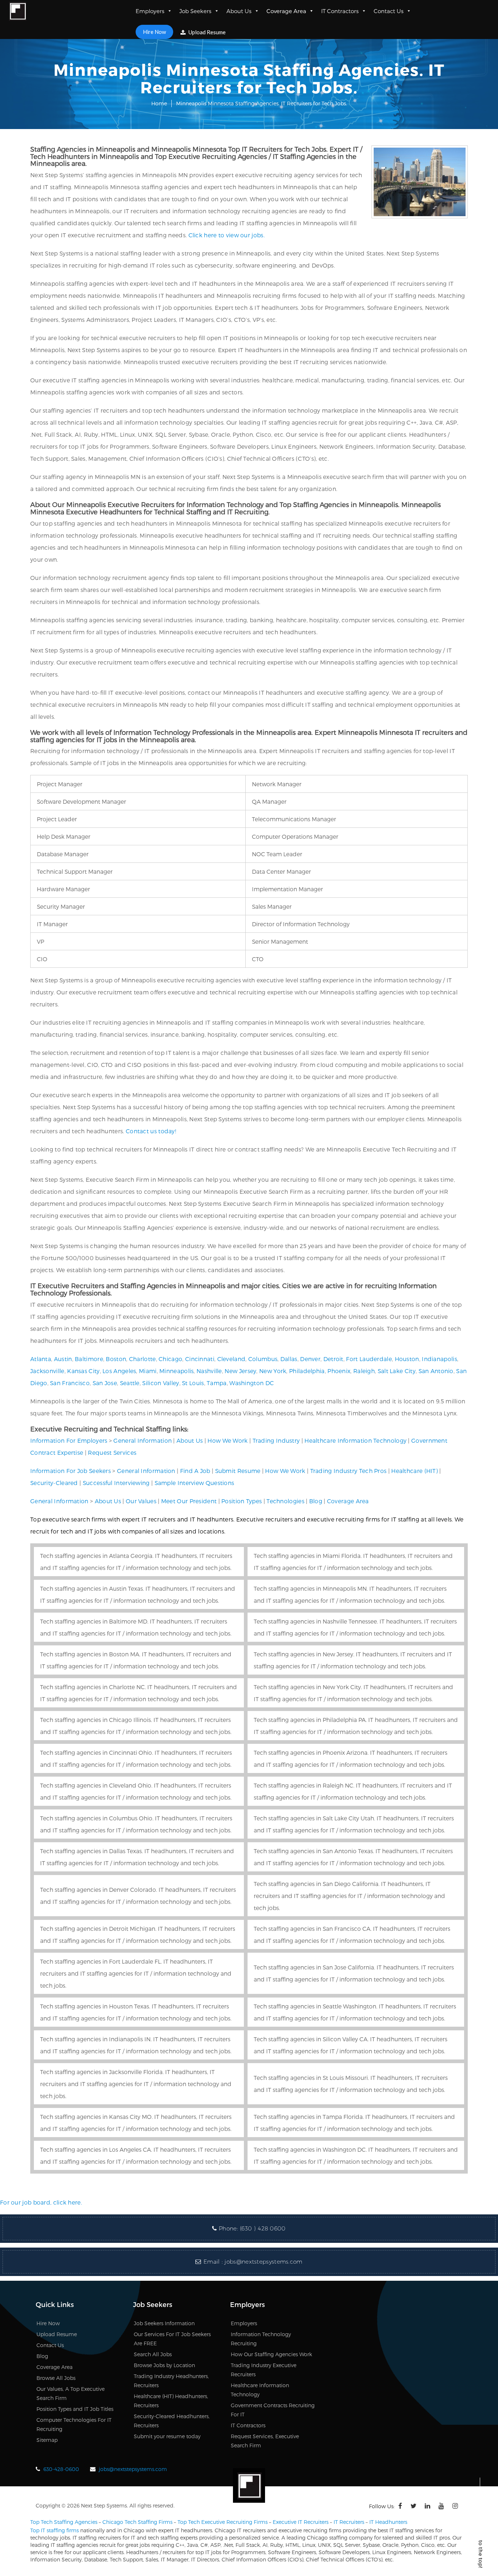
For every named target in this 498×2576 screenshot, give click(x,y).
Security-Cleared (54, 1483)
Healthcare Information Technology (355, 1440)
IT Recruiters (349, 2522)
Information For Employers (69, 1440)
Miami (148, 1371)
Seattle (130, 1383)
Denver (310, 1359)
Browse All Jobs (56, 2378)
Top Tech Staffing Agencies (64, 2522)
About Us (239, 11)
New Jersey (240, 1371)
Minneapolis (176, 1371)
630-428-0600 (61, 2469)
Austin (63, 1359)
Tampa (217, 1383)
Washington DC (252, 1383)
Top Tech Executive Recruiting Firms (223, 2522)
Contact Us (389, 11)
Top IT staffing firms (55, 2530)
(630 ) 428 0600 (263, 2228)
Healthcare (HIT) (415, 1471)
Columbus (263, 1359)
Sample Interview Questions (194, 1483)
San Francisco (70, 1383)
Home (159, 103)
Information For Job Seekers (71, 1471)
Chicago (170, 1359)
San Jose (105, 1383)
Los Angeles (119, 1371)
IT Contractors (340, 11)
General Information (143, 1440)
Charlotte (143, 1359)
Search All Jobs (153, 2354)
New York (273, 1371)
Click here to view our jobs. (227, 235)
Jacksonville (47, 1371)
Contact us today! (151, 1131)
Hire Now (154, 32)
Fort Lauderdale (369, 1359)
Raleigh (364, 1371)
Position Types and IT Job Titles (75, 2409)
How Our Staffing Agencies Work (271, 2354)
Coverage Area (286, 11)
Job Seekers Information (164, 2323)
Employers (150, 11)
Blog (316, 1501)
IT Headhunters (388, 2522)
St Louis (193, 1383)
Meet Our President (189, 1501)
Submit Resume (238, 1471)
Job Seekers (195, 11)
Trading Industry (276, 1440)
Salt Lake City (397, 1371)
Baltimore (89, 1359)
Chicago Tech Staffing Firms (137, 2522)
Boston (116, 1359)
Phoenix (339, 1371)
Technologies (285, 1501)
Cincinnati (200, 1359)
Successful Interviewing (116, 1483)
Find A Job (195, 1471)
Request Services (112, 1452)
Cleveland (232, 1359)
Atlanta (41, 1359)
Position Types (242, 1501)
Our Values (141, 1501)
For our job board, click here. (41, 2202)
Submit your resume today (167, 2436)
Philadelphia (307, 1371)
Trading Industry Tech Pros (349, 1471)
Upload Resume (207, 32)
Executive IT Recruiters (301, 2522)
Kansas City (83, 1371)
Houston (407, 1359)
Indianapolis (439, 1359)
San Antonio (436, 1371)
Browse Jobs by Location (164, 2365)
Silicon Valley (161, 1383)
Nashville (209, 1371)
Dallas (289, 1359)
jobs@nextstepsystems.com (263, 2262)
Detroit (333, 1359)
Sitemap (47, 2440)
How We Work (227, 1440)
